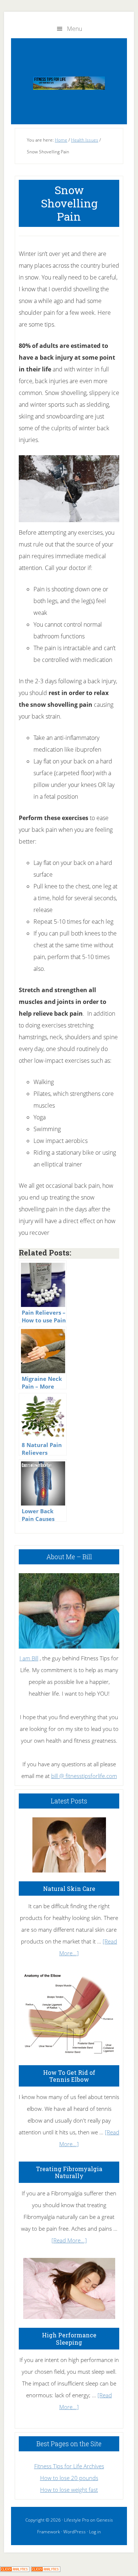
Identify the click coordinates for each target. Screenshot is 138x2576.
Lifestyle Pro (77, 2520)
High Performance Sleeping (69, 2338)
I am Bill (29, 1658)
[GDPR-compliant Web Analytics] (15, 2570)
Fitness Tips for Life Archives (69, 2466)
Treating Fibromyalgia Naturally (69, 2172)
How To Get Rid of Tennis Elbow (69, 2076)
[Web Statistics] (46, 2570)
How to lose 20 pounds (69, 2478)
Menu (75, 29)
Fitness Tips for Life (69, 83)
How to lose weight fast (69, 2490)
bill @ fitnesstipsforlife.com (84, 1776)
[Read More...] (69, 2240)
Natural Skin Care (69, 1889)
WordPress (75, 2532)
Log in (95, 2532)
